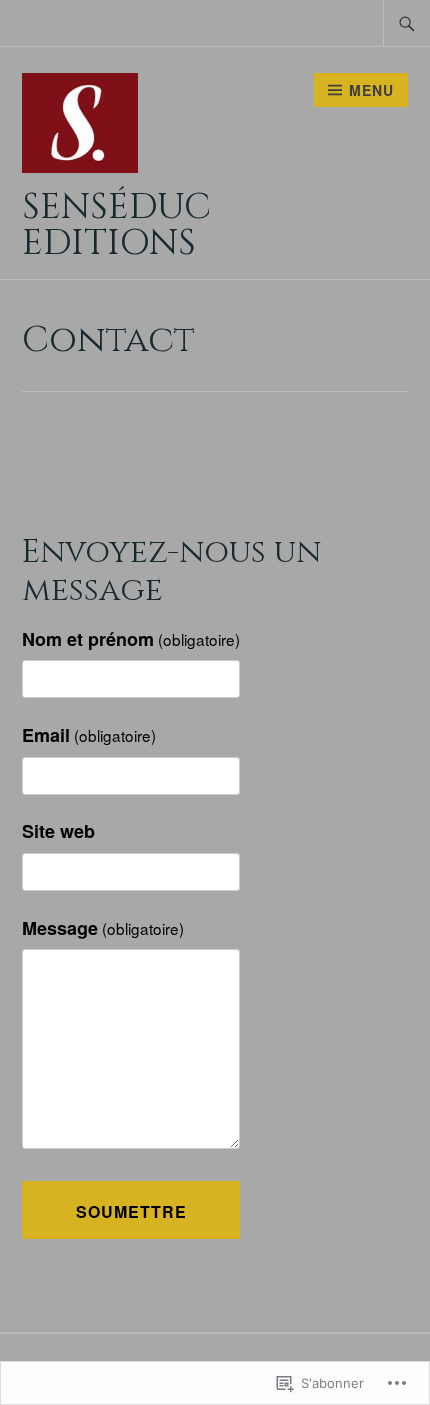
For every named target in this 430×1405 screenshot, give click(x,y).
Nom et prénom (131, 639)
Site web (58, 831)
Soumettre (131, 1211)
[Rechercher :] (407, 23)
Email (89, 735)
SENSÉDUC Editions (116, 225)
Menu (371, 90)
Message (103, 928)
